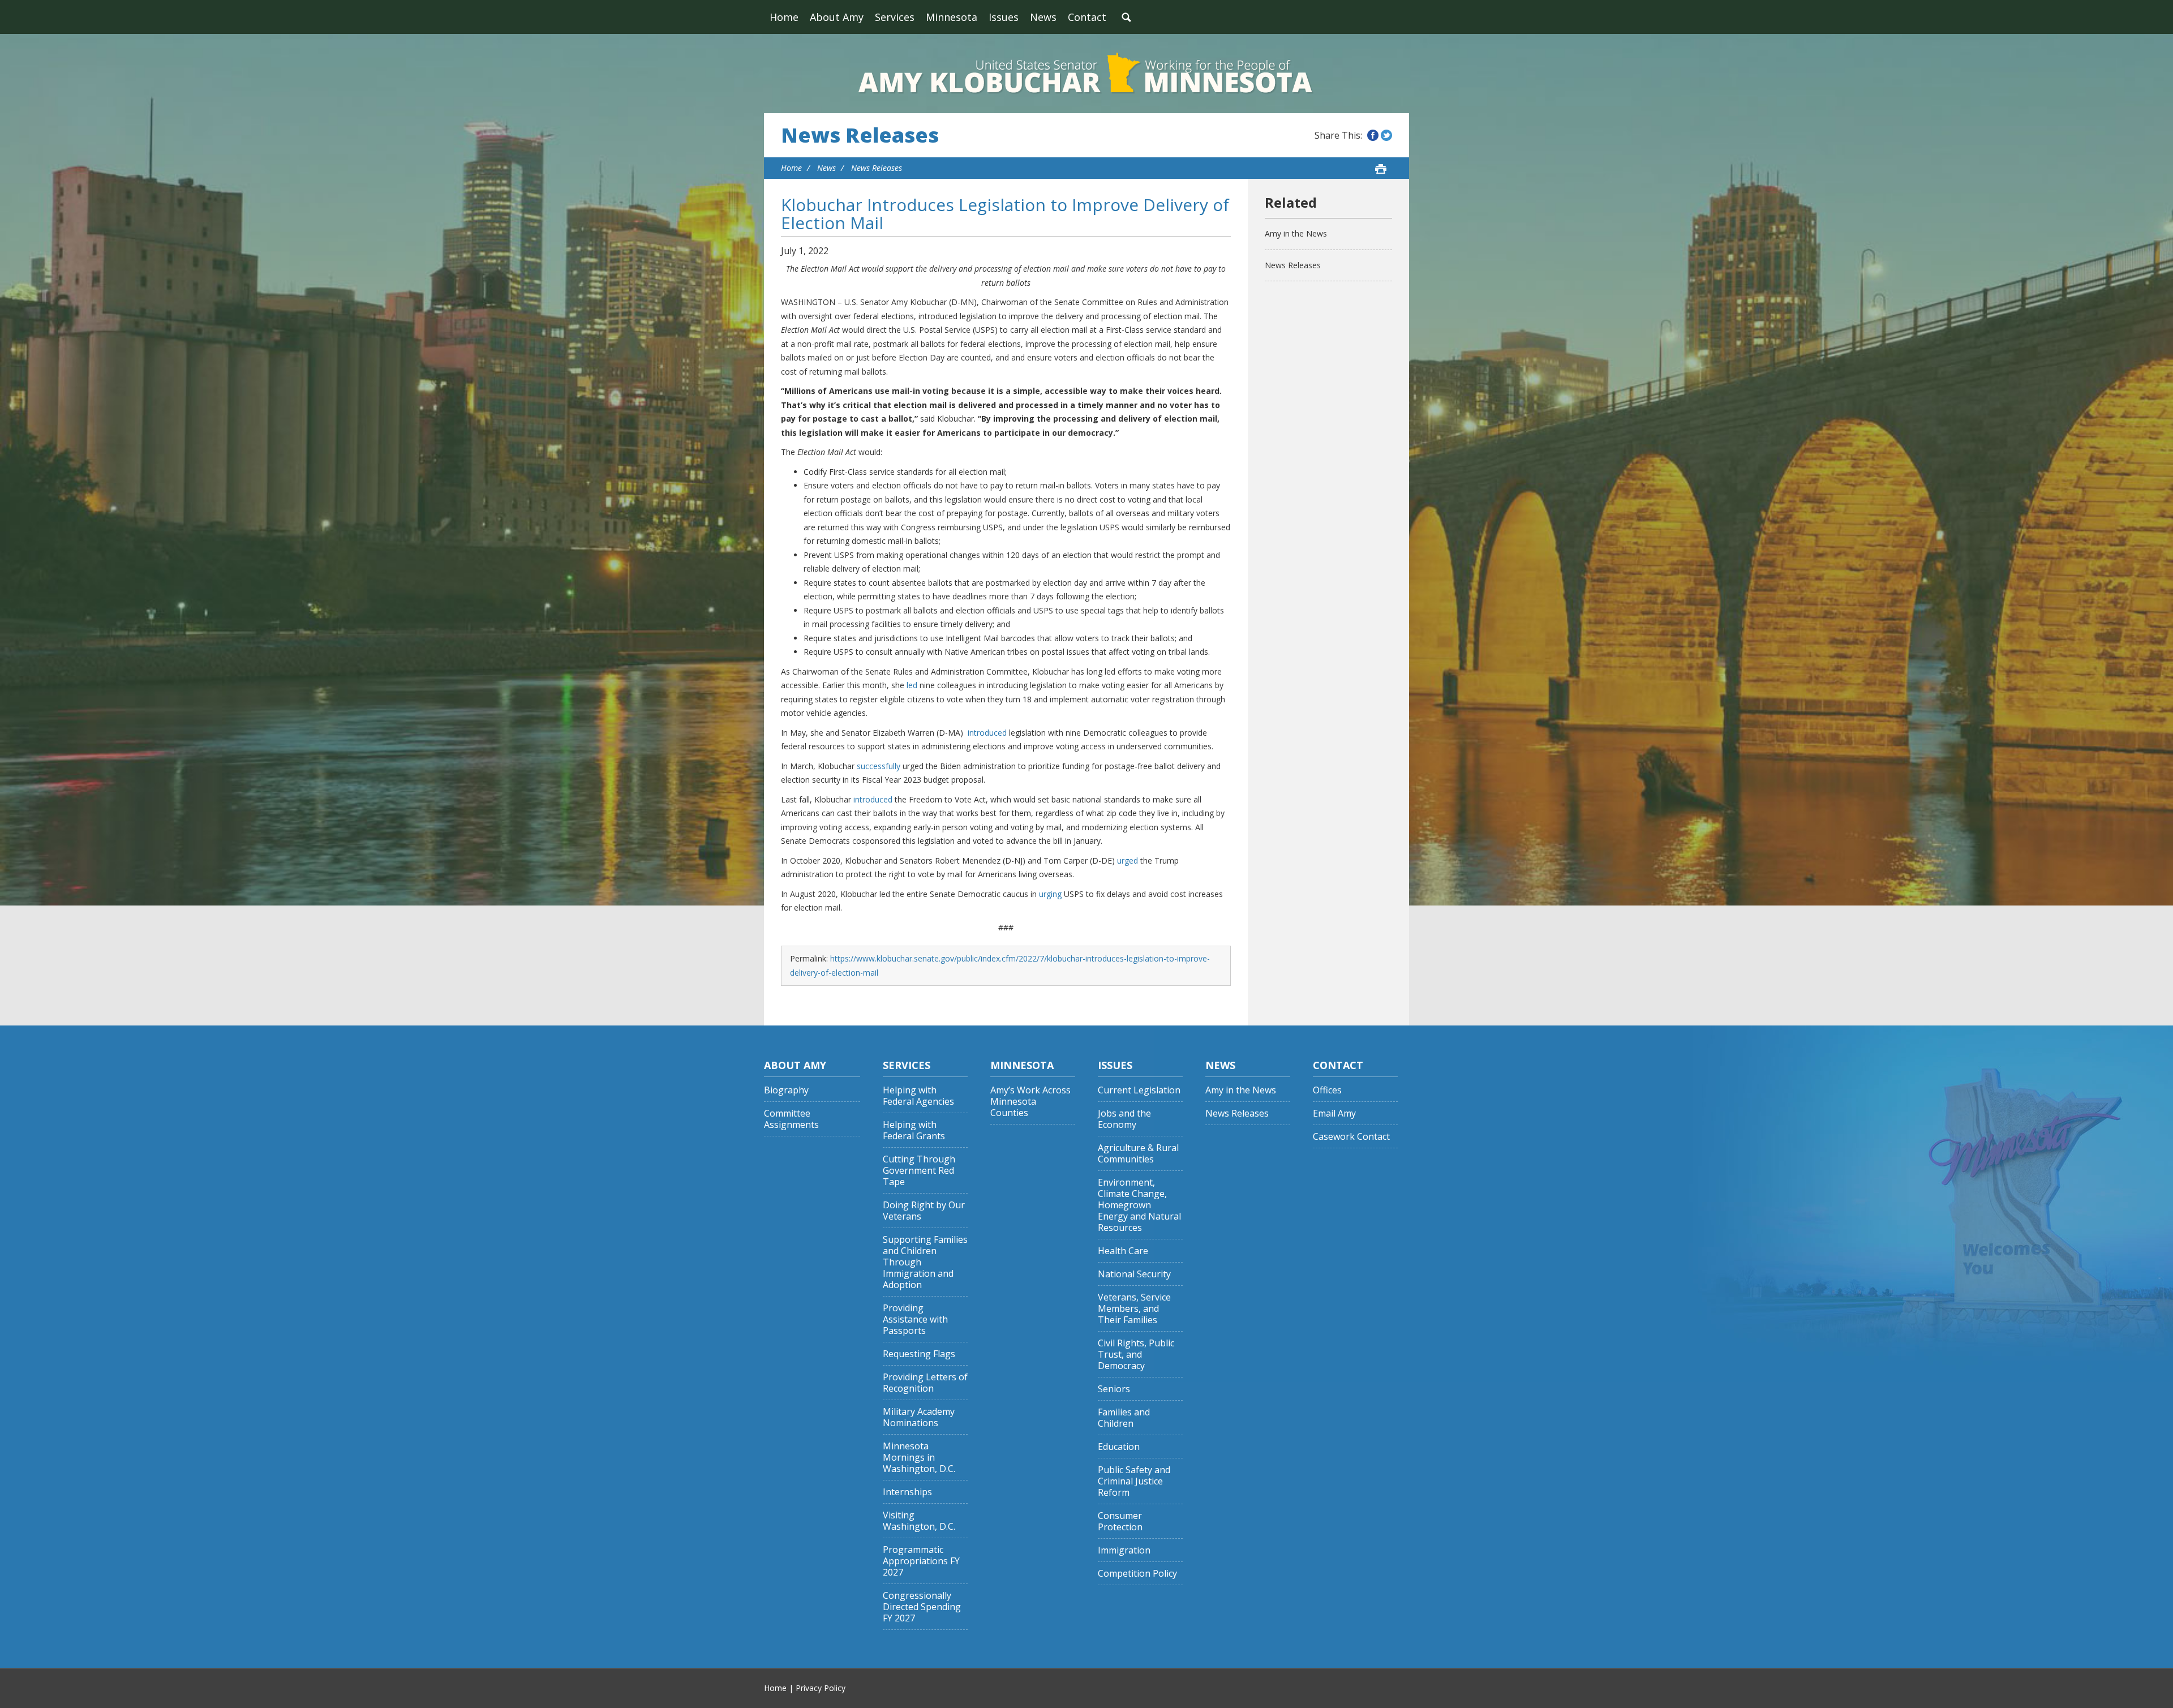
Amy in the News (1296, 233)
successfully (879, 766)
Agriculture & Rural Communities (1138, 1154)
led (912, 685)
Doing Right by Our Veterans (924, 1211)
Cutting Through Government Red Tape (919, 1171)
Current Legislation (1139, 1090)
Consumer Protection (1120, 1522)
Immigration (1124, 1550)
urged (1128, 861)
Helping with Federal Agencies (918, 1096)
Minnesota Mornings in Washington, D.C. (919, 1458)
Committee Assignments (791, 1119)
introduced (987, 733)
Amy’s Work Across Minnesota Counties (1030, 1102)
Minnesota (952, 17)
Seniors (1114, 1389)
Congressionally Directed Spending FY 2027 (922, 1607)
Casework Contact (1351, 1137)
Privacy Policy (821, 1688)
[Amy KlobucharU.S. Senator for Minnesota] (1086, 74)
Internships (907, 1492)
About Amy (837, 17)
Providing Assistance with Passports (915, 1319)
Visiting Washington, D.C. (919, 1521)
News (1043, 17)
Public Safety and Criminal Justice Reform (1134, 1481)
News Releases (860, 135)
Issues (1004, 17)
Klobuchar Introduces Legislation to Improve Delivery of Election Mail (1005, 214)
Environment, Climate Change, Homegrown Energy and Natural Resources (1139, 1205)
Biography (786, 1090)
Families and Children (1124, 1418)
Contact (1087, 17)
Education (1119, 1447)
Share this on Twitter (1386, 135)
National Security (1134, 1274)
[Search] (1126, 17)
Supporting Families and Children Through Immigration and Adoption (925, 1262)
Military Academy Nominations (919, 1417)
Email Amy (1334, 1113)
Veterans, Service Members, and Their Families (1134, 1309)
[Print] (1381, 169)
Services (895, 17)
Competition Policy (1137, 1574)
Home (784, 17)
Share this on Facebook (1373, 135)
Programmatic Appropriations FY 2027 (921, 1561)
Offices (1327, 1090)
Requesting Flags (919, 1354)
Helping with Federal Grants (914, 1130)
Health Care (1123, 1251)
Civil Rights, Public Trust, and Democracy (1136, 1355)
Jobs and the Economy (1124, 1119)
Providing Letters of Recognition (925, 1383)
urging (1050, 894)
